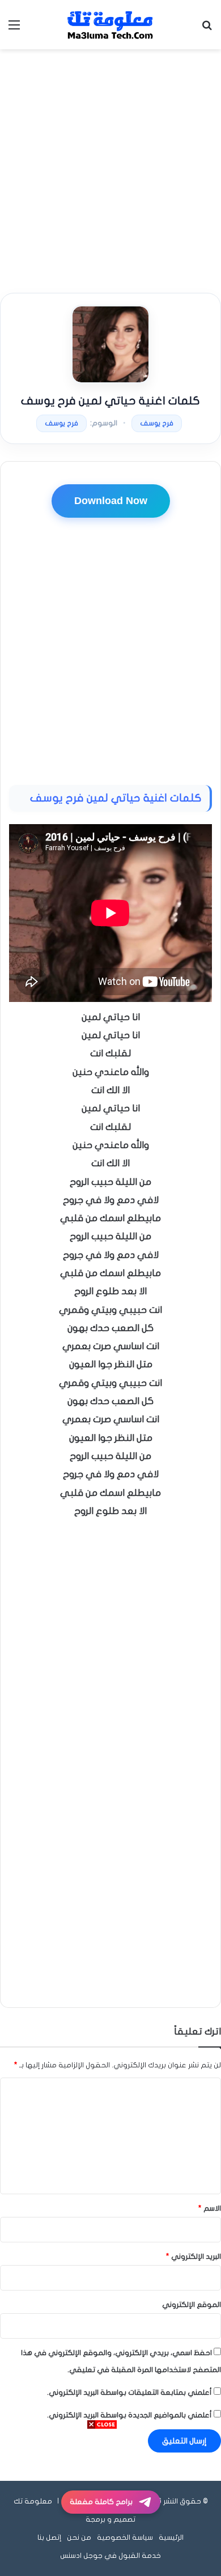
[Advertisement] (110, 171)
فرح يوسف (157, 423)
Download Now (111, 501)
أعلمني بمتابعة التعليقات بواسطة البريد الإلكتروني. (129, 2392)
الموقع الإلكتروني (192, 2305)
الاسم (210, 2208)
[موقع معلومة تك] (110, 25)
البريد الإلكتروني (194, 2257)
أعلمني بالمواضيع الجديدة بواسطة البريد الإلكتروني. (129, 2415)
